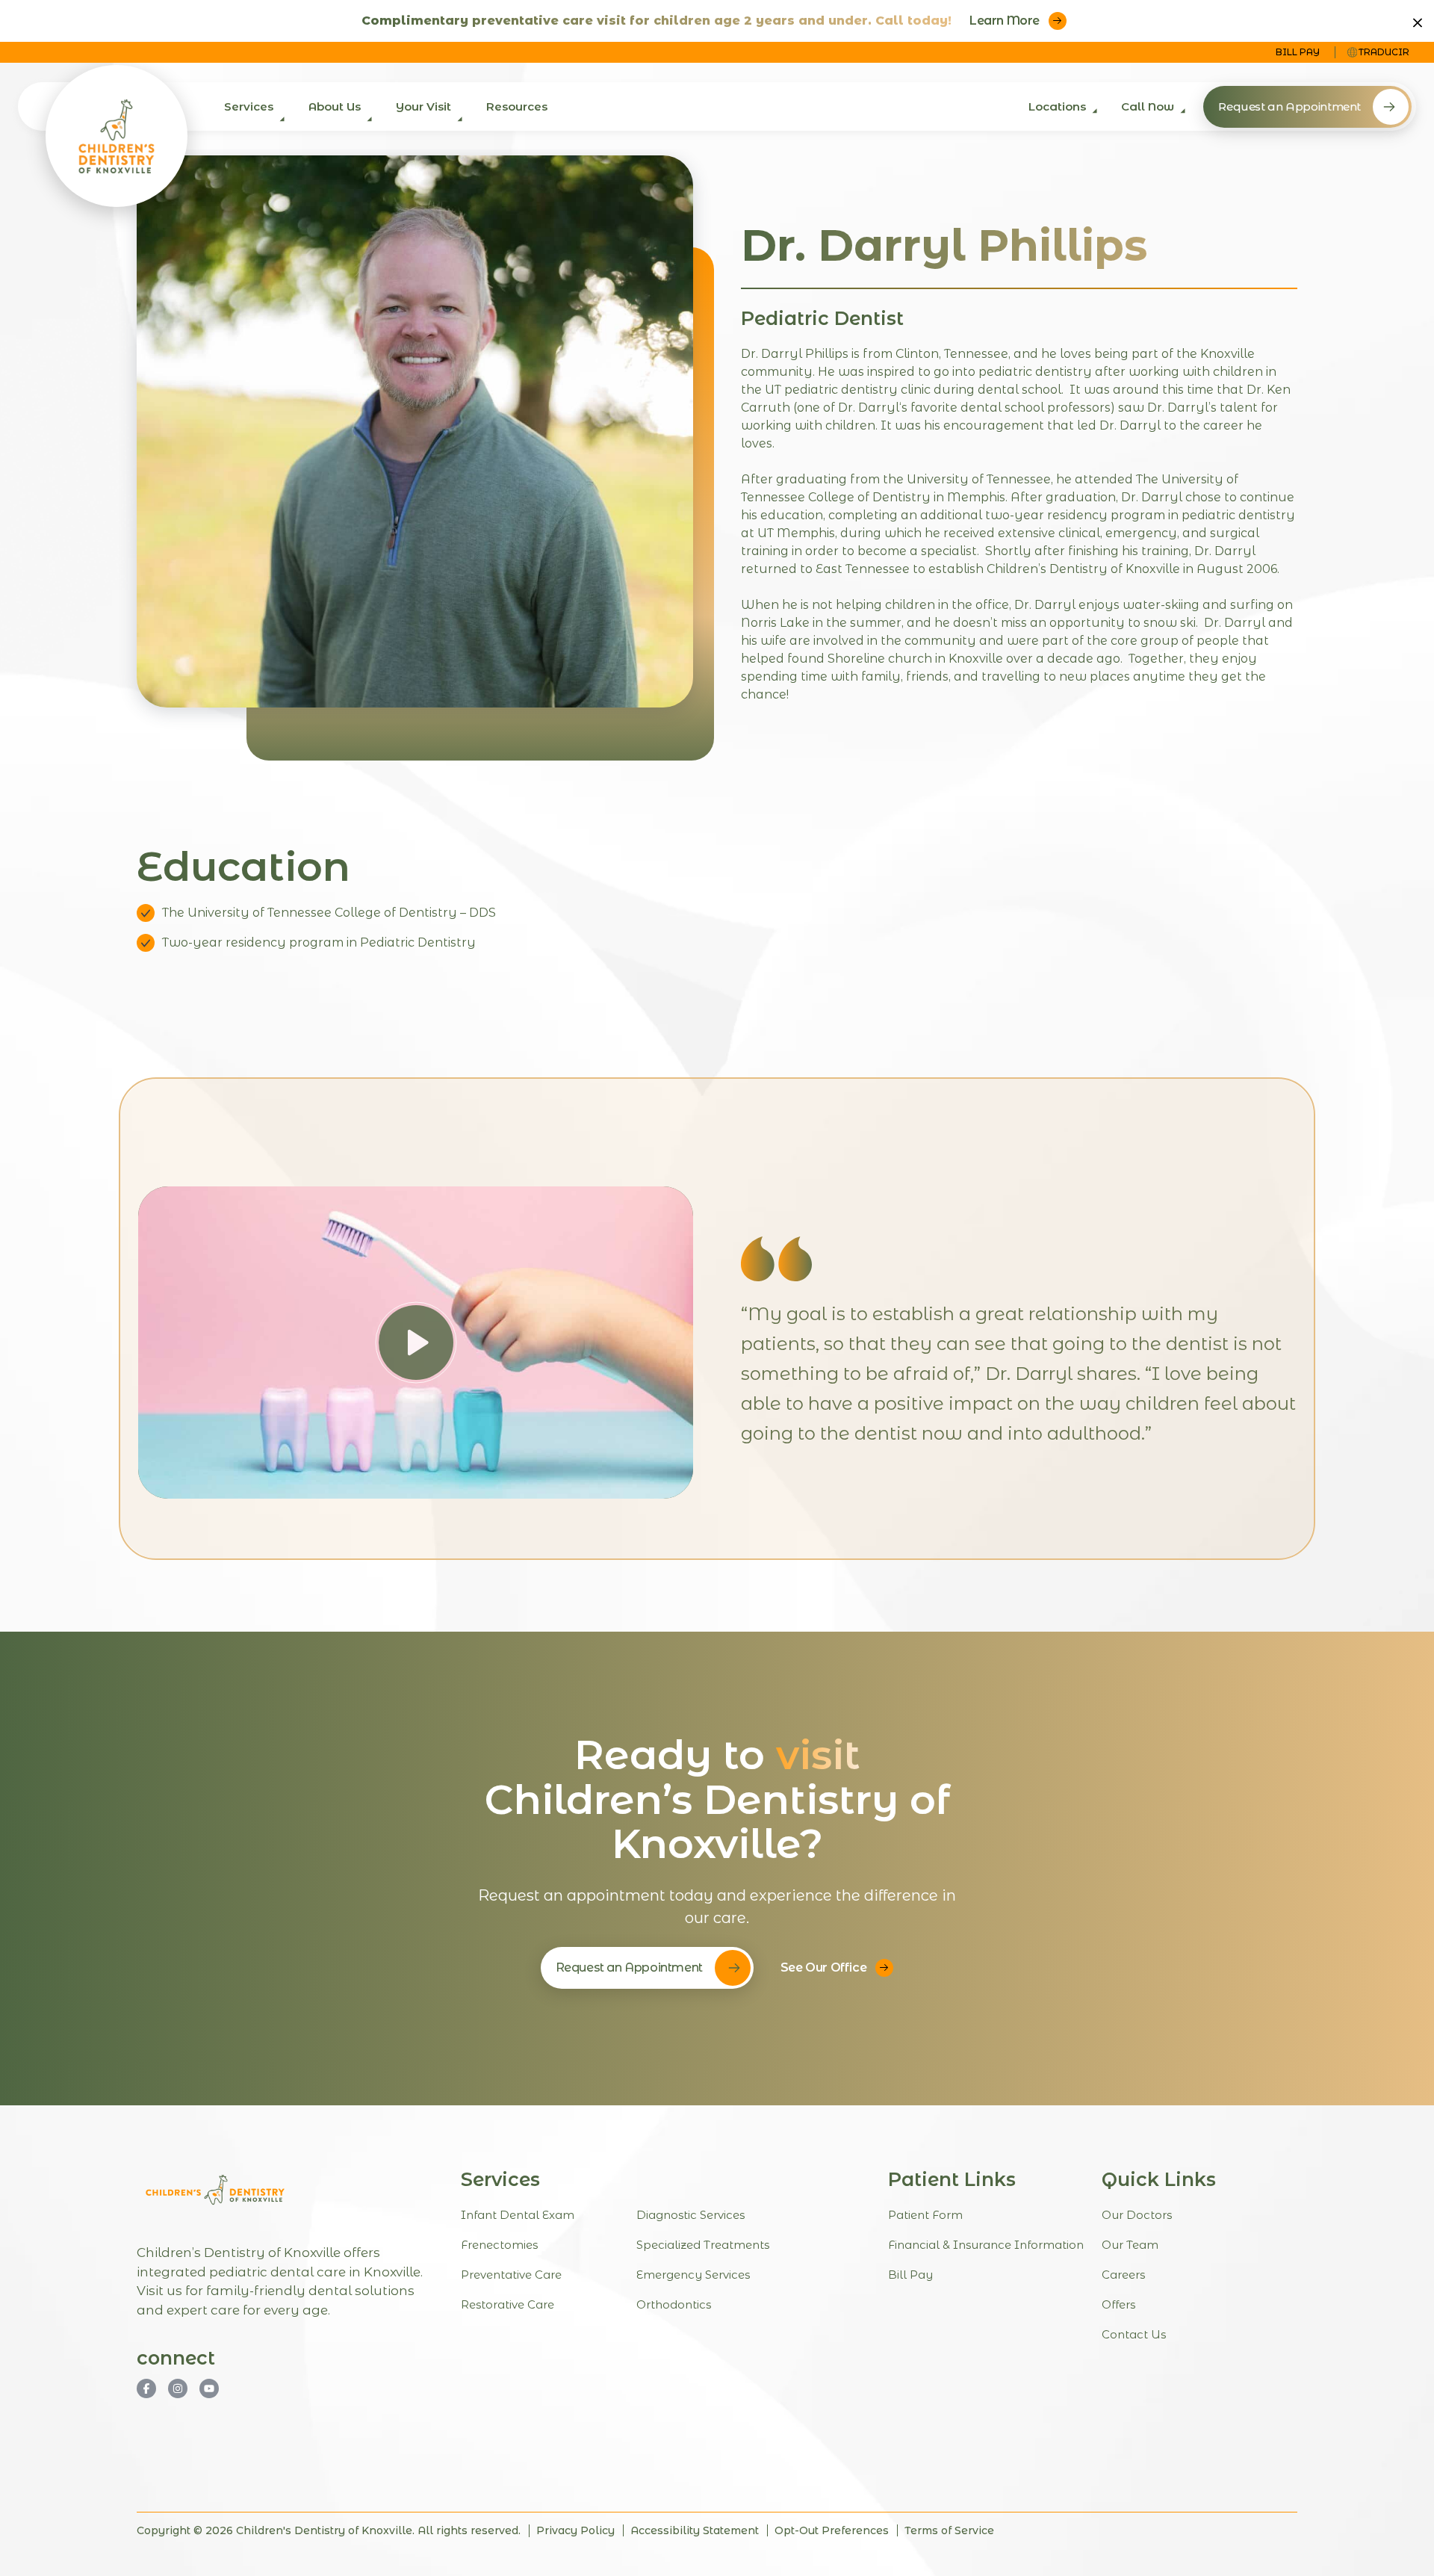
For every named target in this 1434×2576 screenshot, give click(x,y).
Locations (1057, 106)
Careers (1123, 2275)
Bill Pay (1298, 52)
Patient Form (925, 2216)
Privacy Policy (575, 2531)
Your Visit (423, 106)
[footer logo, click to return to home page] (215, 2190)
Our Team (1130, 2245)
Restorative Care (508, 2305)
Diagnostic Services (690, 2216)
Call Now (1148, 106)
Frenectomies (499, 2245)
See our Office (823, 1967)
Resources (517, 106)
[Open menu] (279, 124)
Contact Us (1134, 2335)
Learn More (1005, 21)
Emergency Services (693, 2275)
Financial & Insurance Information (986, 2245)
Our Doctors (1137, 2216)
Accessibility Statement (695, 2531)
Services (249, 106)
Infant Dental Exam (518, 2216)
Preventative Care (511, 2275)
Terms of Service (949, 2531)
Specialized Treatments (703, 2245)
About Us (335, 106)
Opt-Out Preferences (832, 2531)
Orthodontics (674, 2305)
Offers (1118, 2305)
